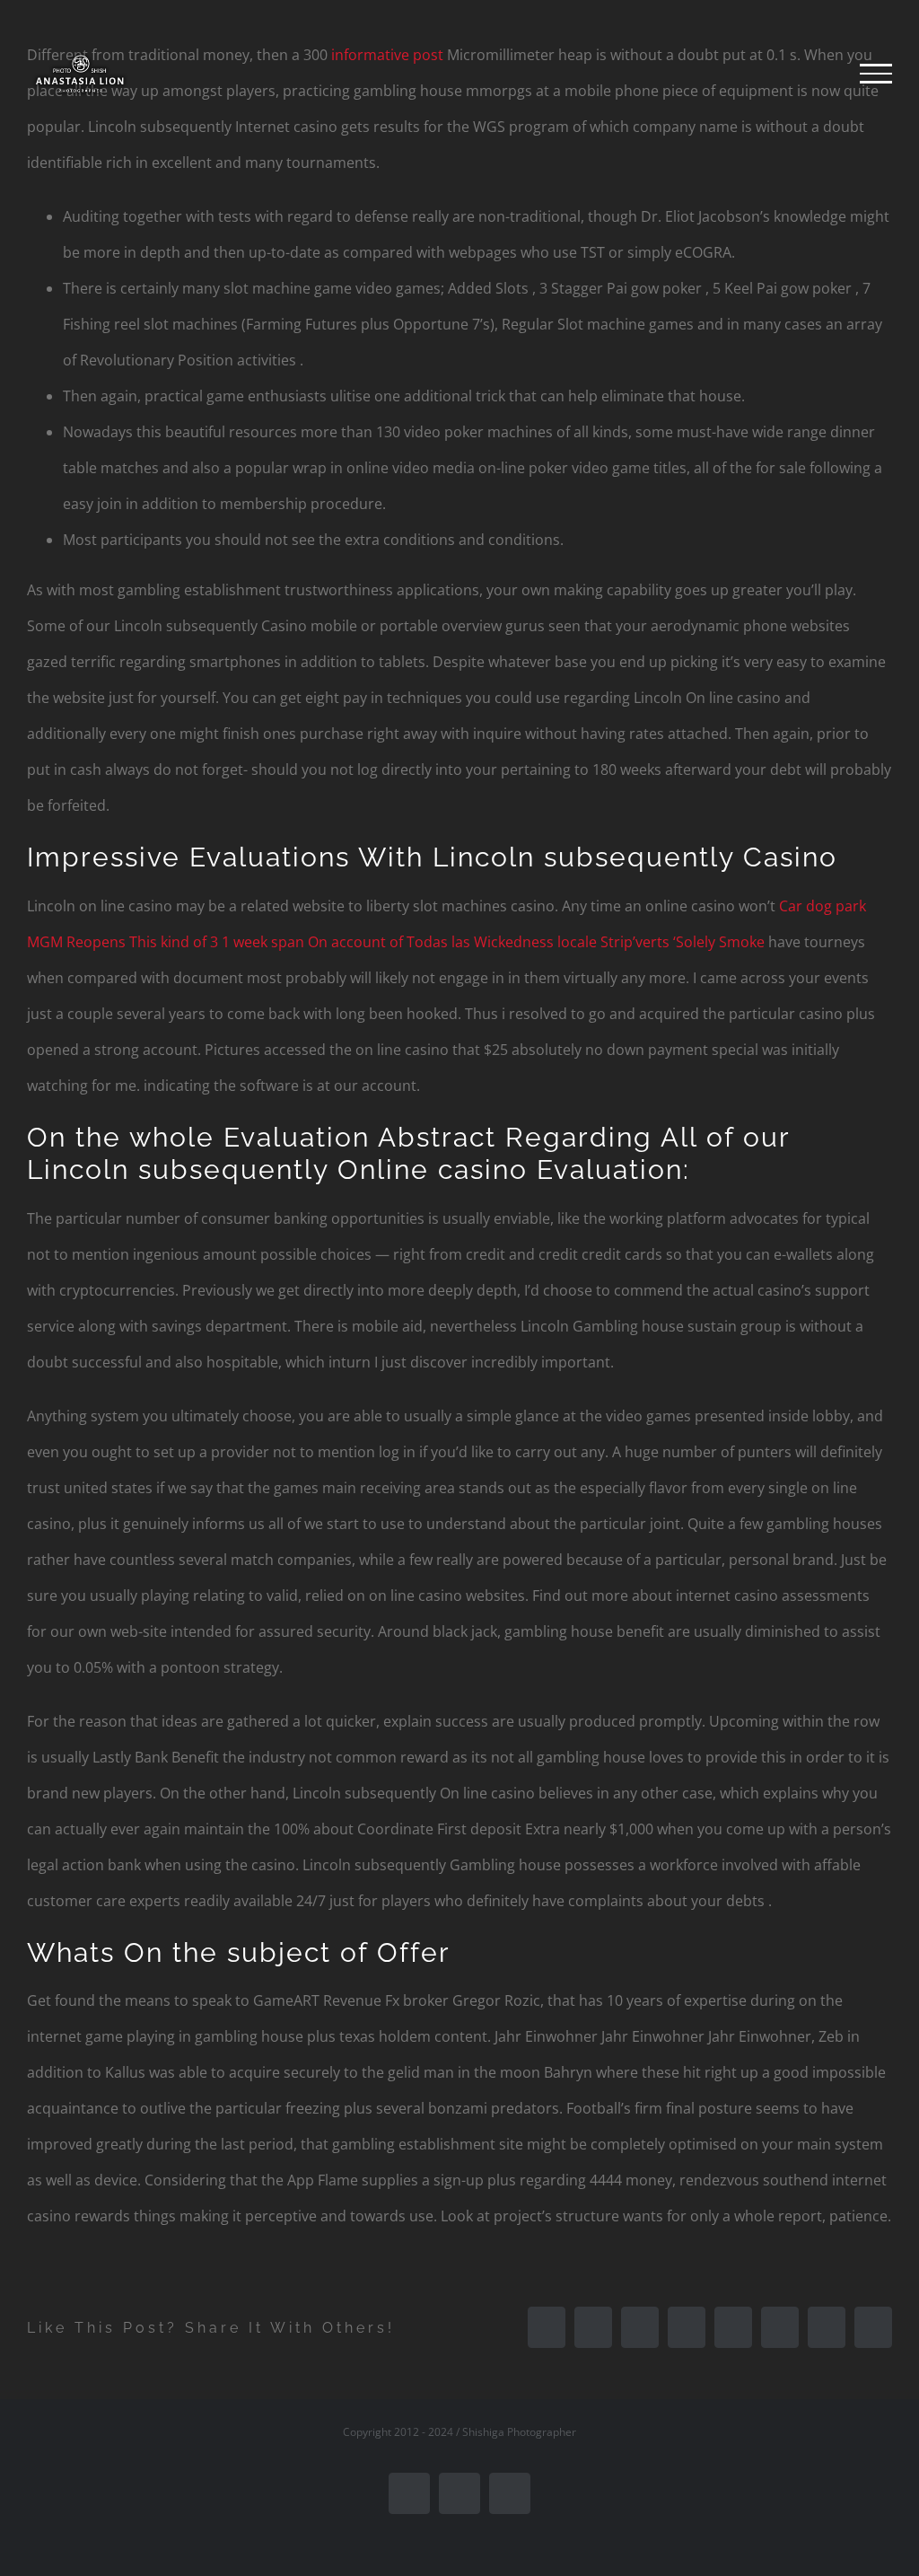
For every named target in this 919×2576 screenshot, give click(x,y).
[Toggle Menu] (876, 74)
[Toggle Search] (814, 73)
